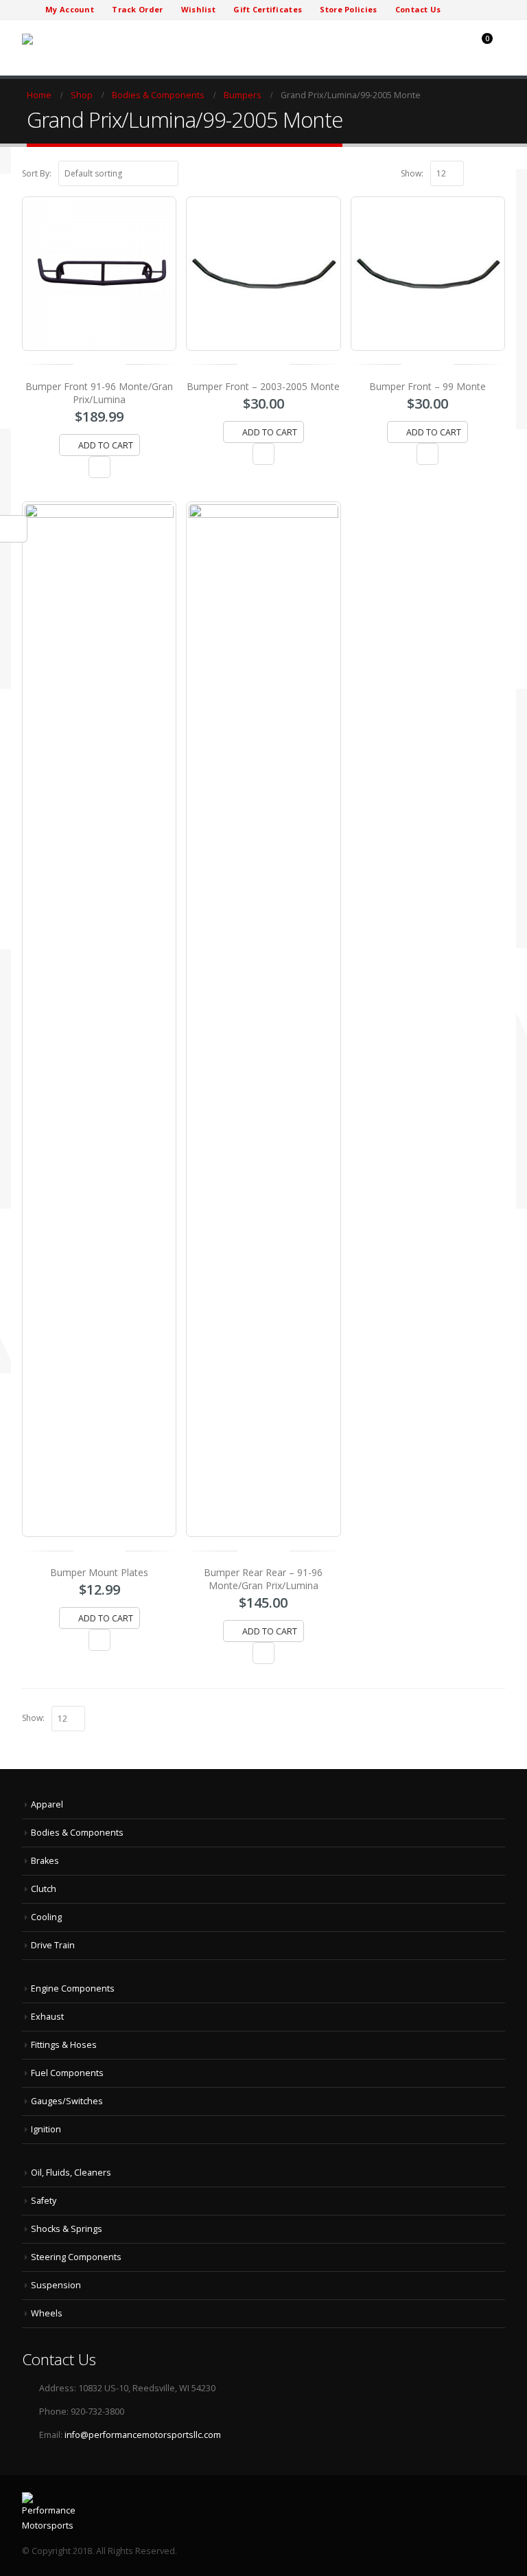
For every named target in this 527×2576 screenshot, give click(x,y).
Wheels (47, 2313)
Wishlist (198, 9)
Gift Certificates (268, 9)
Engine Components (73, 1988)
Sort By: (37, 173)
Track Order (137, 9)
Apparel (47, 1804)
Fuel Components (67, 2073)
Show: (412, 173)
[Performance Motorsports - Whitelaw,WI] (73, 39)
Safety (44, 2201)
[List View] (499, 172)
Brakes (45, 1861)
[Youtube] (494, 10)
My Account (70, 9)
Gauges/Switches (67, 2101)
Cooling (46, 1917)
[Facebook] (460, 10)
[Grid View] (484, 172)
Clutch (44, 1889)
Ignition (46, 2129)
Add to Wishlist (99, 467)
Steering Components (76, 2257)
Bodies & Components (77, 1833)
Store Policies (348, 9)
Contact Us (418, 9)
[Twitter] (477, 10)
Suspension (56, 2285)
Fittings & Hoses (64, 2045)
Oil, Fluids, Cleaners (71, 2173)
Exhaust (47, 2017)
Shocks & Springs (67, 2229)
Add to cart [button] (106, 445)
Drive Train (53, 1945)
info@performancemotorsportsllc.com (143, 2435)
